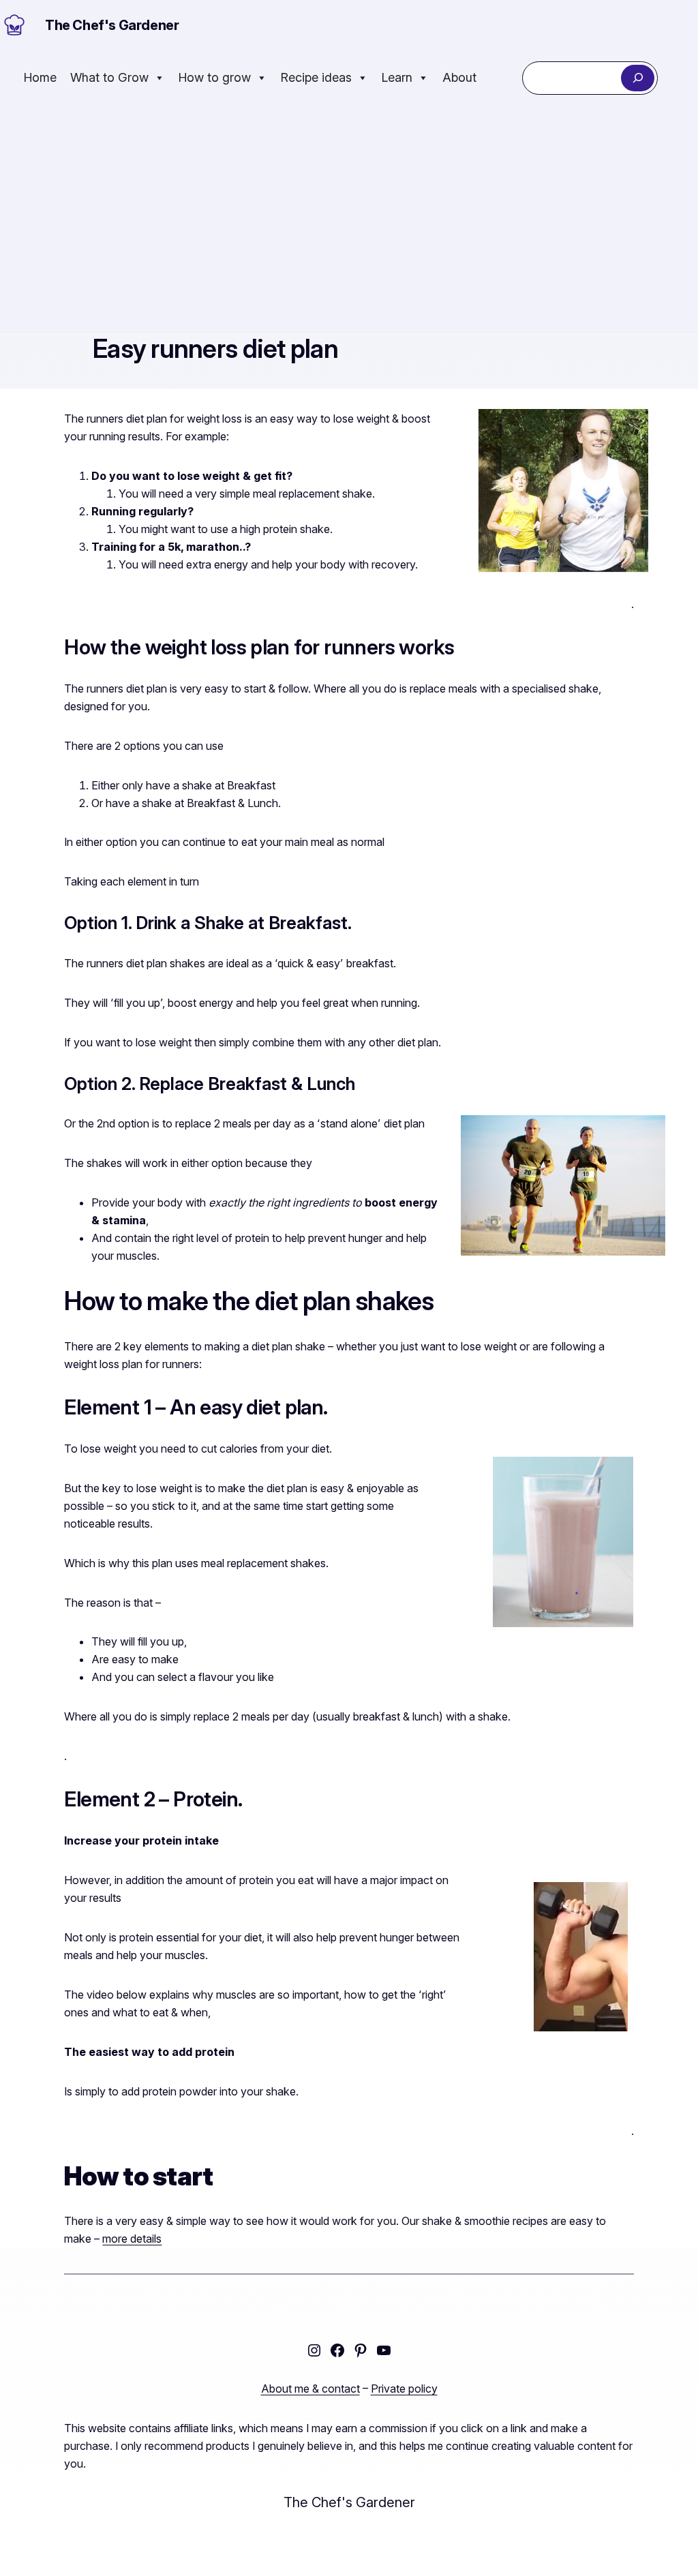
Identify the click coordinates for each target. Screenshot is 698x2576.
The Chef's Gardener (112, 25)
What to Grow (109, 77)
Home (40, 77)
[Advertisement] (349, 219)
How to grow (215, 77)
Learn (397, 77)
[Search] (638, 78)
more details (132, 2239)
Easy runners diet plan (215, 349)
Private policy (404, 2389)
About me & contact (310, 2389)
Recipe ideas (316, 77)
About (459, 77)
